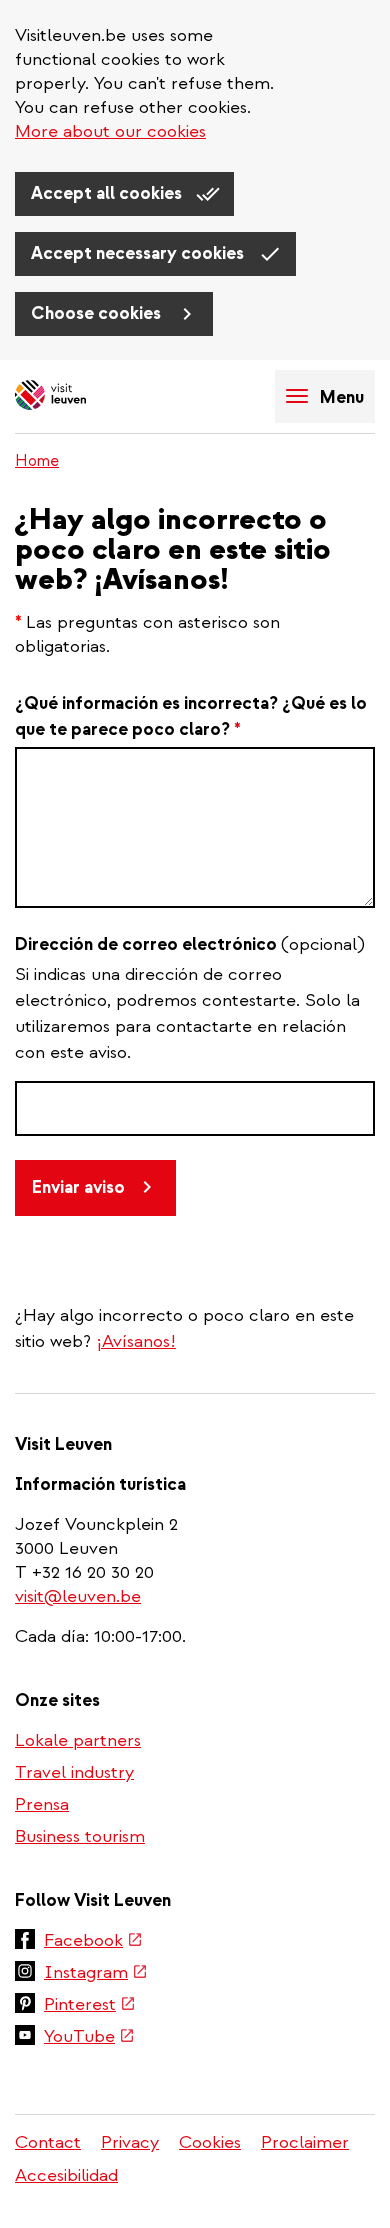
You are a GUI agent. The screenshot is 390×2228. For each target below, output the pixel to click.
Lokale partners (78, 1740)
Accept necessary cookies (139, 253)
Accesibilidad (66, 2175)
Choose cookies (98, 313)
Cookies (210, 2142)
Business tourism (80, 1836)
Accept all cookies (108, 193)
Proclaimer (305, 2142)
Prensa (42, 1804)
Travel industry (74, 1772)
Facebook (93, 1942)
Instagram (96, 1974)
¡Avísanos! (136, 1341)
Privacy (130, 2142)
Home (37, 461)
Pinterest (90, 2006)
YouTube (89, 2038)
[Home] (85, 396)
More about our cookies (110, 131)
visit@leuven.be (78, 1596)
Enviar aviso (78, 1187)
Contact (48, 2142)
